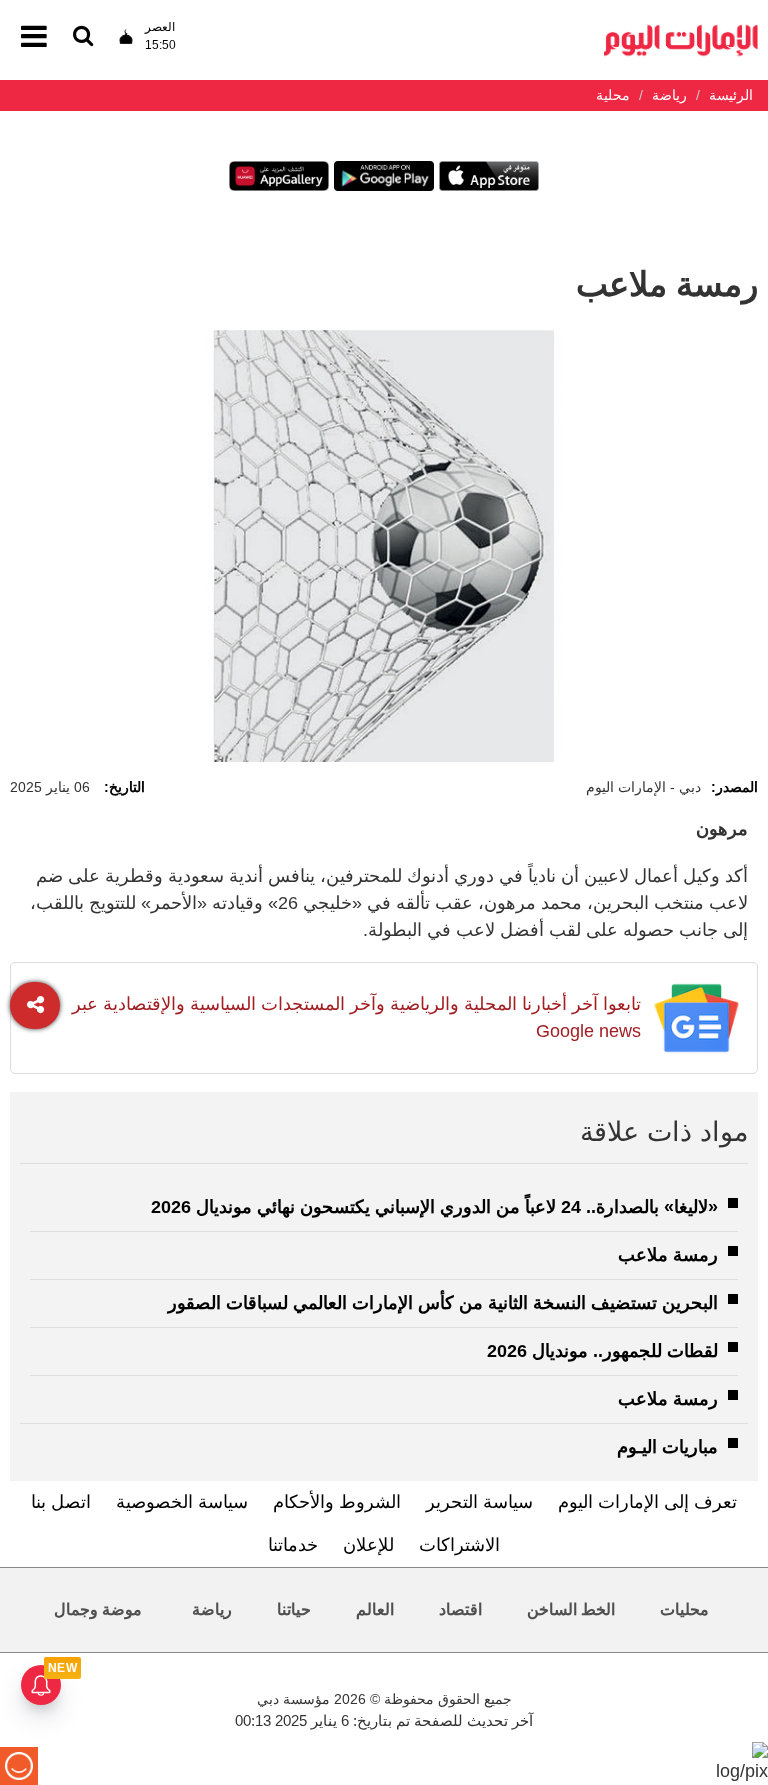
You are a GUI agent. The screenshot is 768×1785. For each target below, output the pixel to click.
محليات (684, 1609)
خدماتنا (293, 1545)
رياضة (212, 1609)
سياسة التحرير (479, 1502)
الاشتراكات (459, 1545)
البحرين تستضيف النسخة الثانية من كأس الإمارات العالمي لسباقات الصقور (443, 1303)
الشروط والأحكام (337, 1502)
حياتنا (294, 1609)
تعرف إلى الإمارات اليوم (647, 1502)
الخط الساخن (571, 1609)
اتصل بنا (61, 1502)
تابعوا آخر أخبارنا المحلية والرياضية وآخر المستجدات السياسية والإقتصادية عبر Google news (356, 1017)
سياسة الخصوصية (182, 1502)
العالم (375, 1609)
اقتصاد (460, 1609)
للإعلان (368, 1545)
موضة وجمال (98, 1609)
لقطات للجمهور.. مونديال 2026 (602, 1351)
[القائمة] (83, 37)
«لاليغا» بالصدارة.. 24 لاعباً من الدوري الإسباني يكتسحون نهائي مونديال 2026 (434, 1207)
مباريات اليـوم (667, 1447)
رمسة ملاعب (668, 1255)
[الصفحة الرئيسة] (681, 30)
